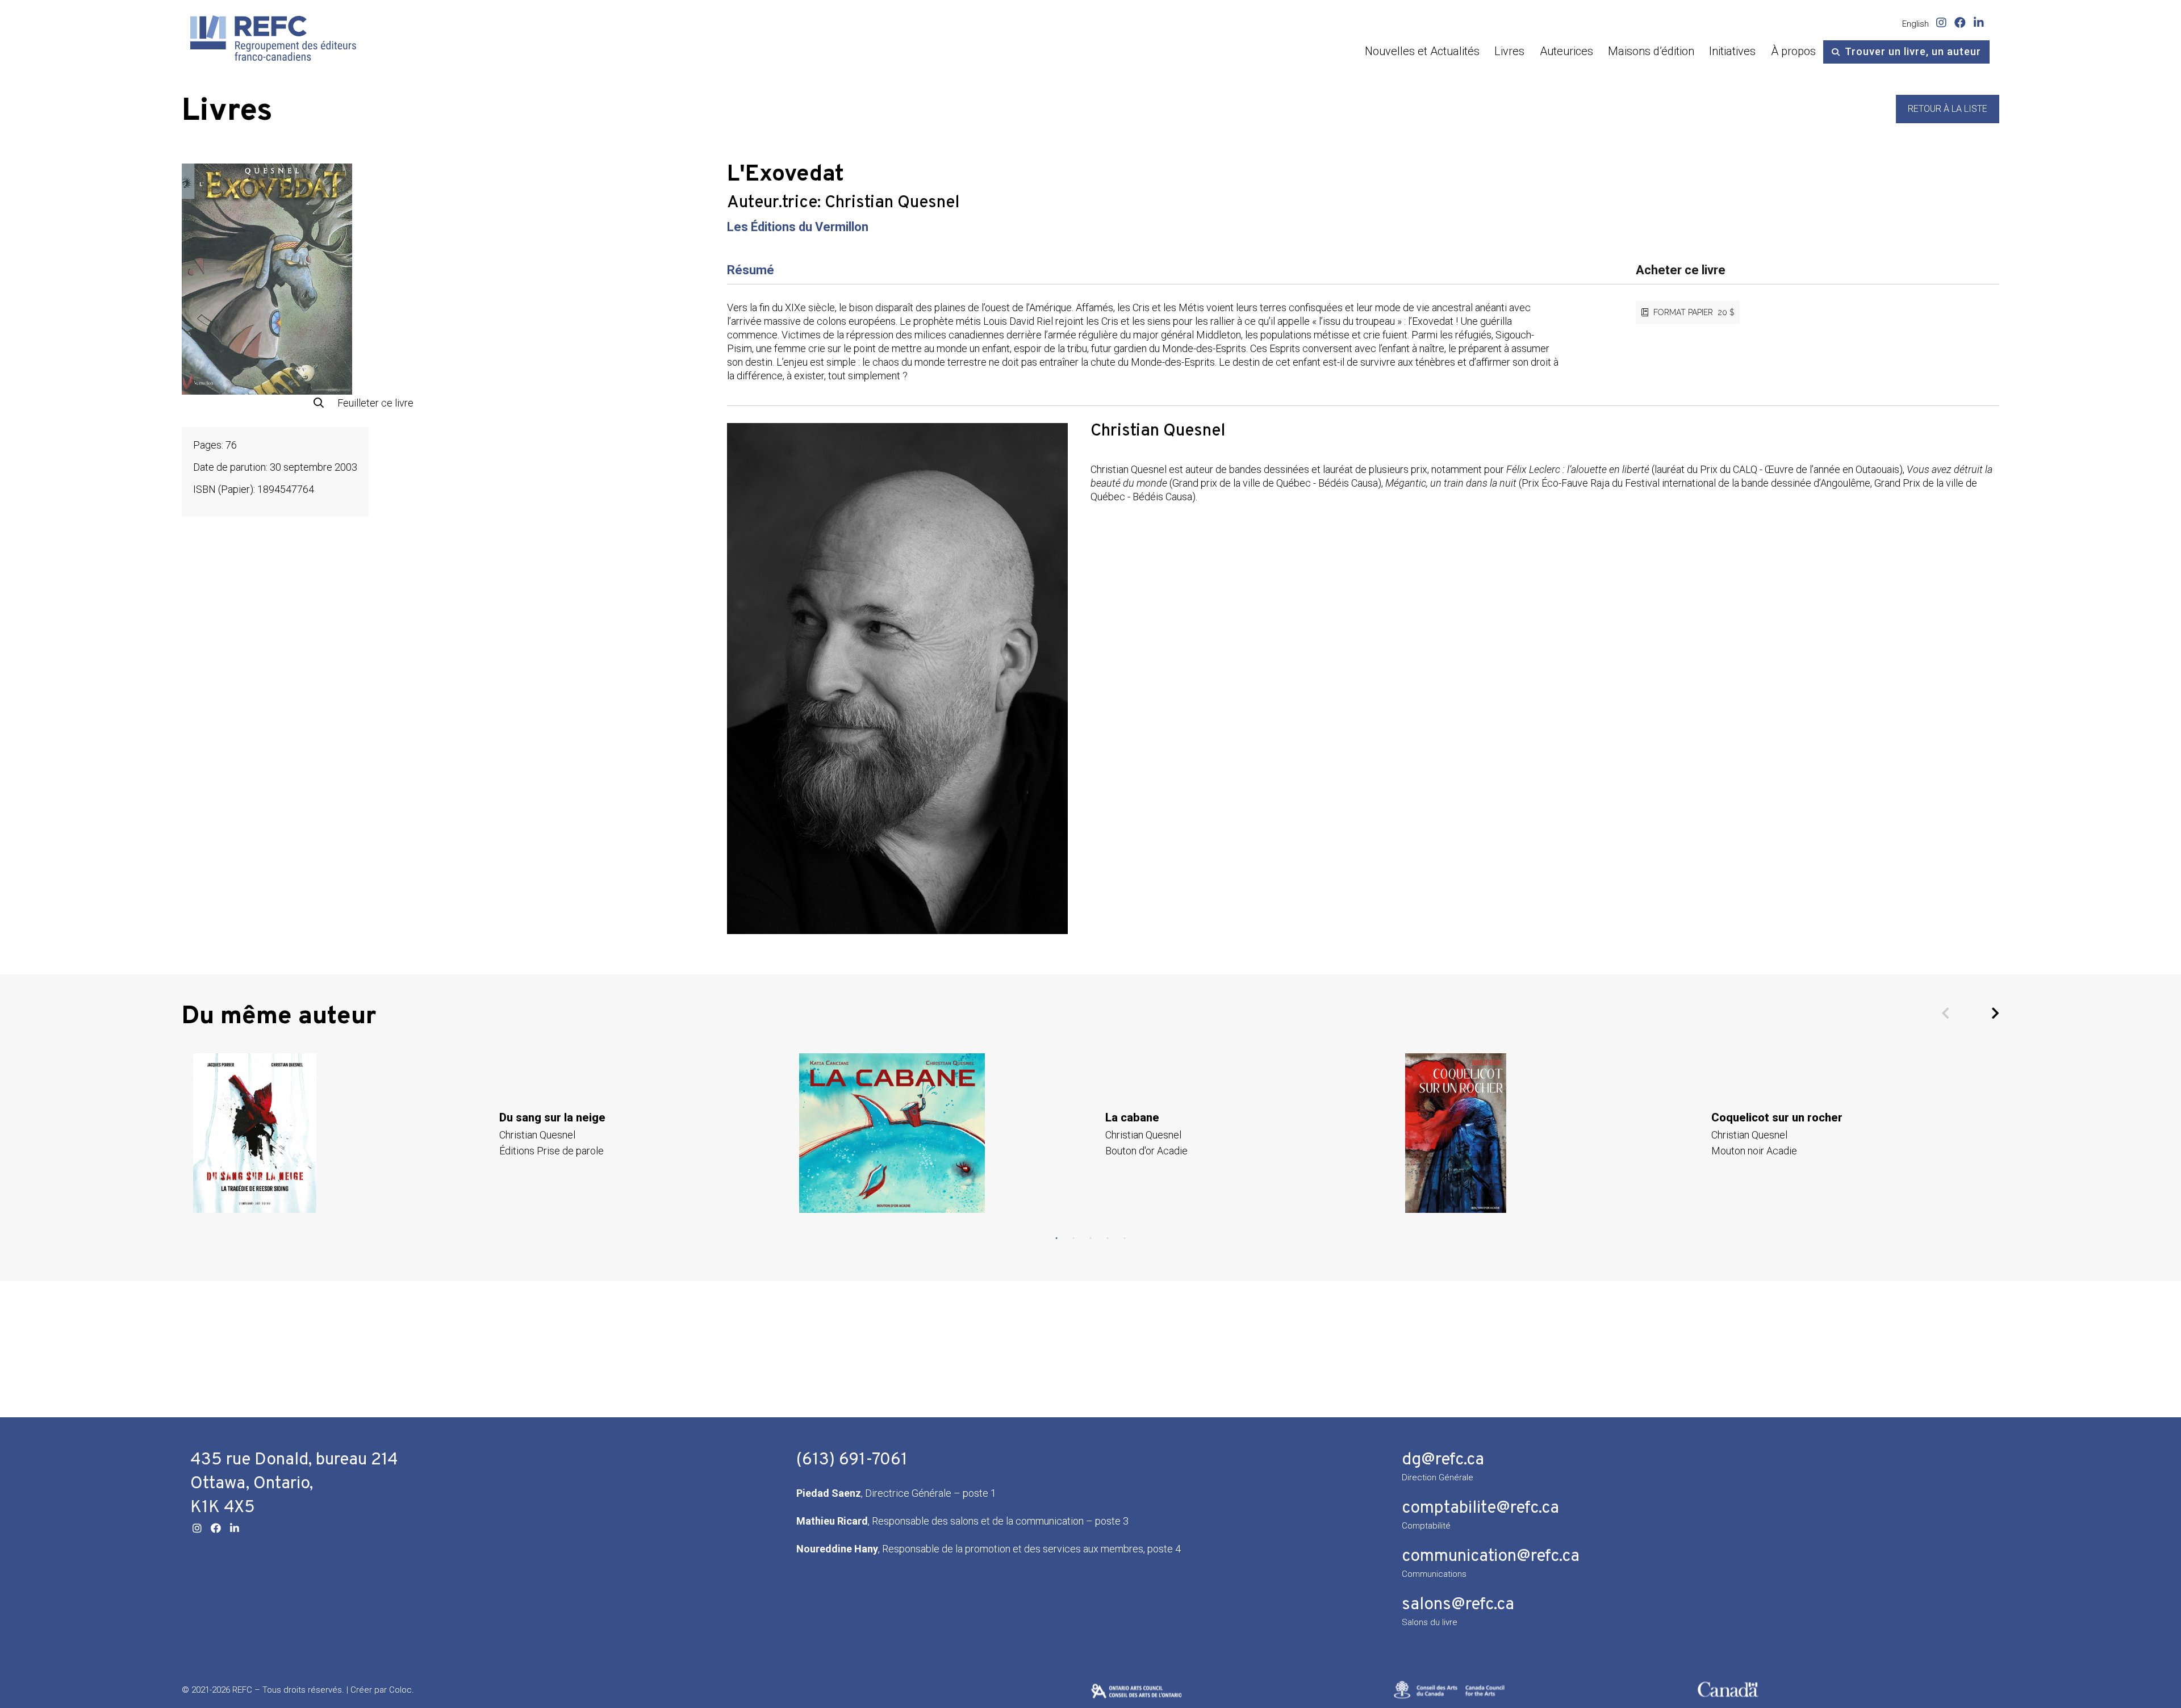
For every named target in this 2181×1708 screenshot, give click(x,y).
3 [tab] (1090, 1238)
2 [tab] (1073, 1238)
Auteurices (1566, 51)
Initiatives (1732, 51)
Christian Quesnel (892, 203)
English (1915, 24)
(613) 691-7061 (852, 1460)
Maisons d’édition (1651, 51)
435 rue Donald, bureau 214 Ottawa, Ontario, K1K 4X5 (294, 1484)
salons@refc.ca (1458, 1605)
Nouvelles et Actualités (1422, 51)
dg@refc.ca (1443, 1460)
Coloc (400, 1690)
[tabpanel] (485, 1133)
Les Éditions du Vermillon (798, 227)
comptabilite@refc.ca (1480, 1508)
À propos (1793, 51)
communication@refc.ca (1491, 1557)
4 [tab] (1108, 1238)
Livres (1509, 51)
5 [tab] (1125, 1238)
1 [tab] (1056, 1238)
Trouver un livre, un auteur (1913, 51)
